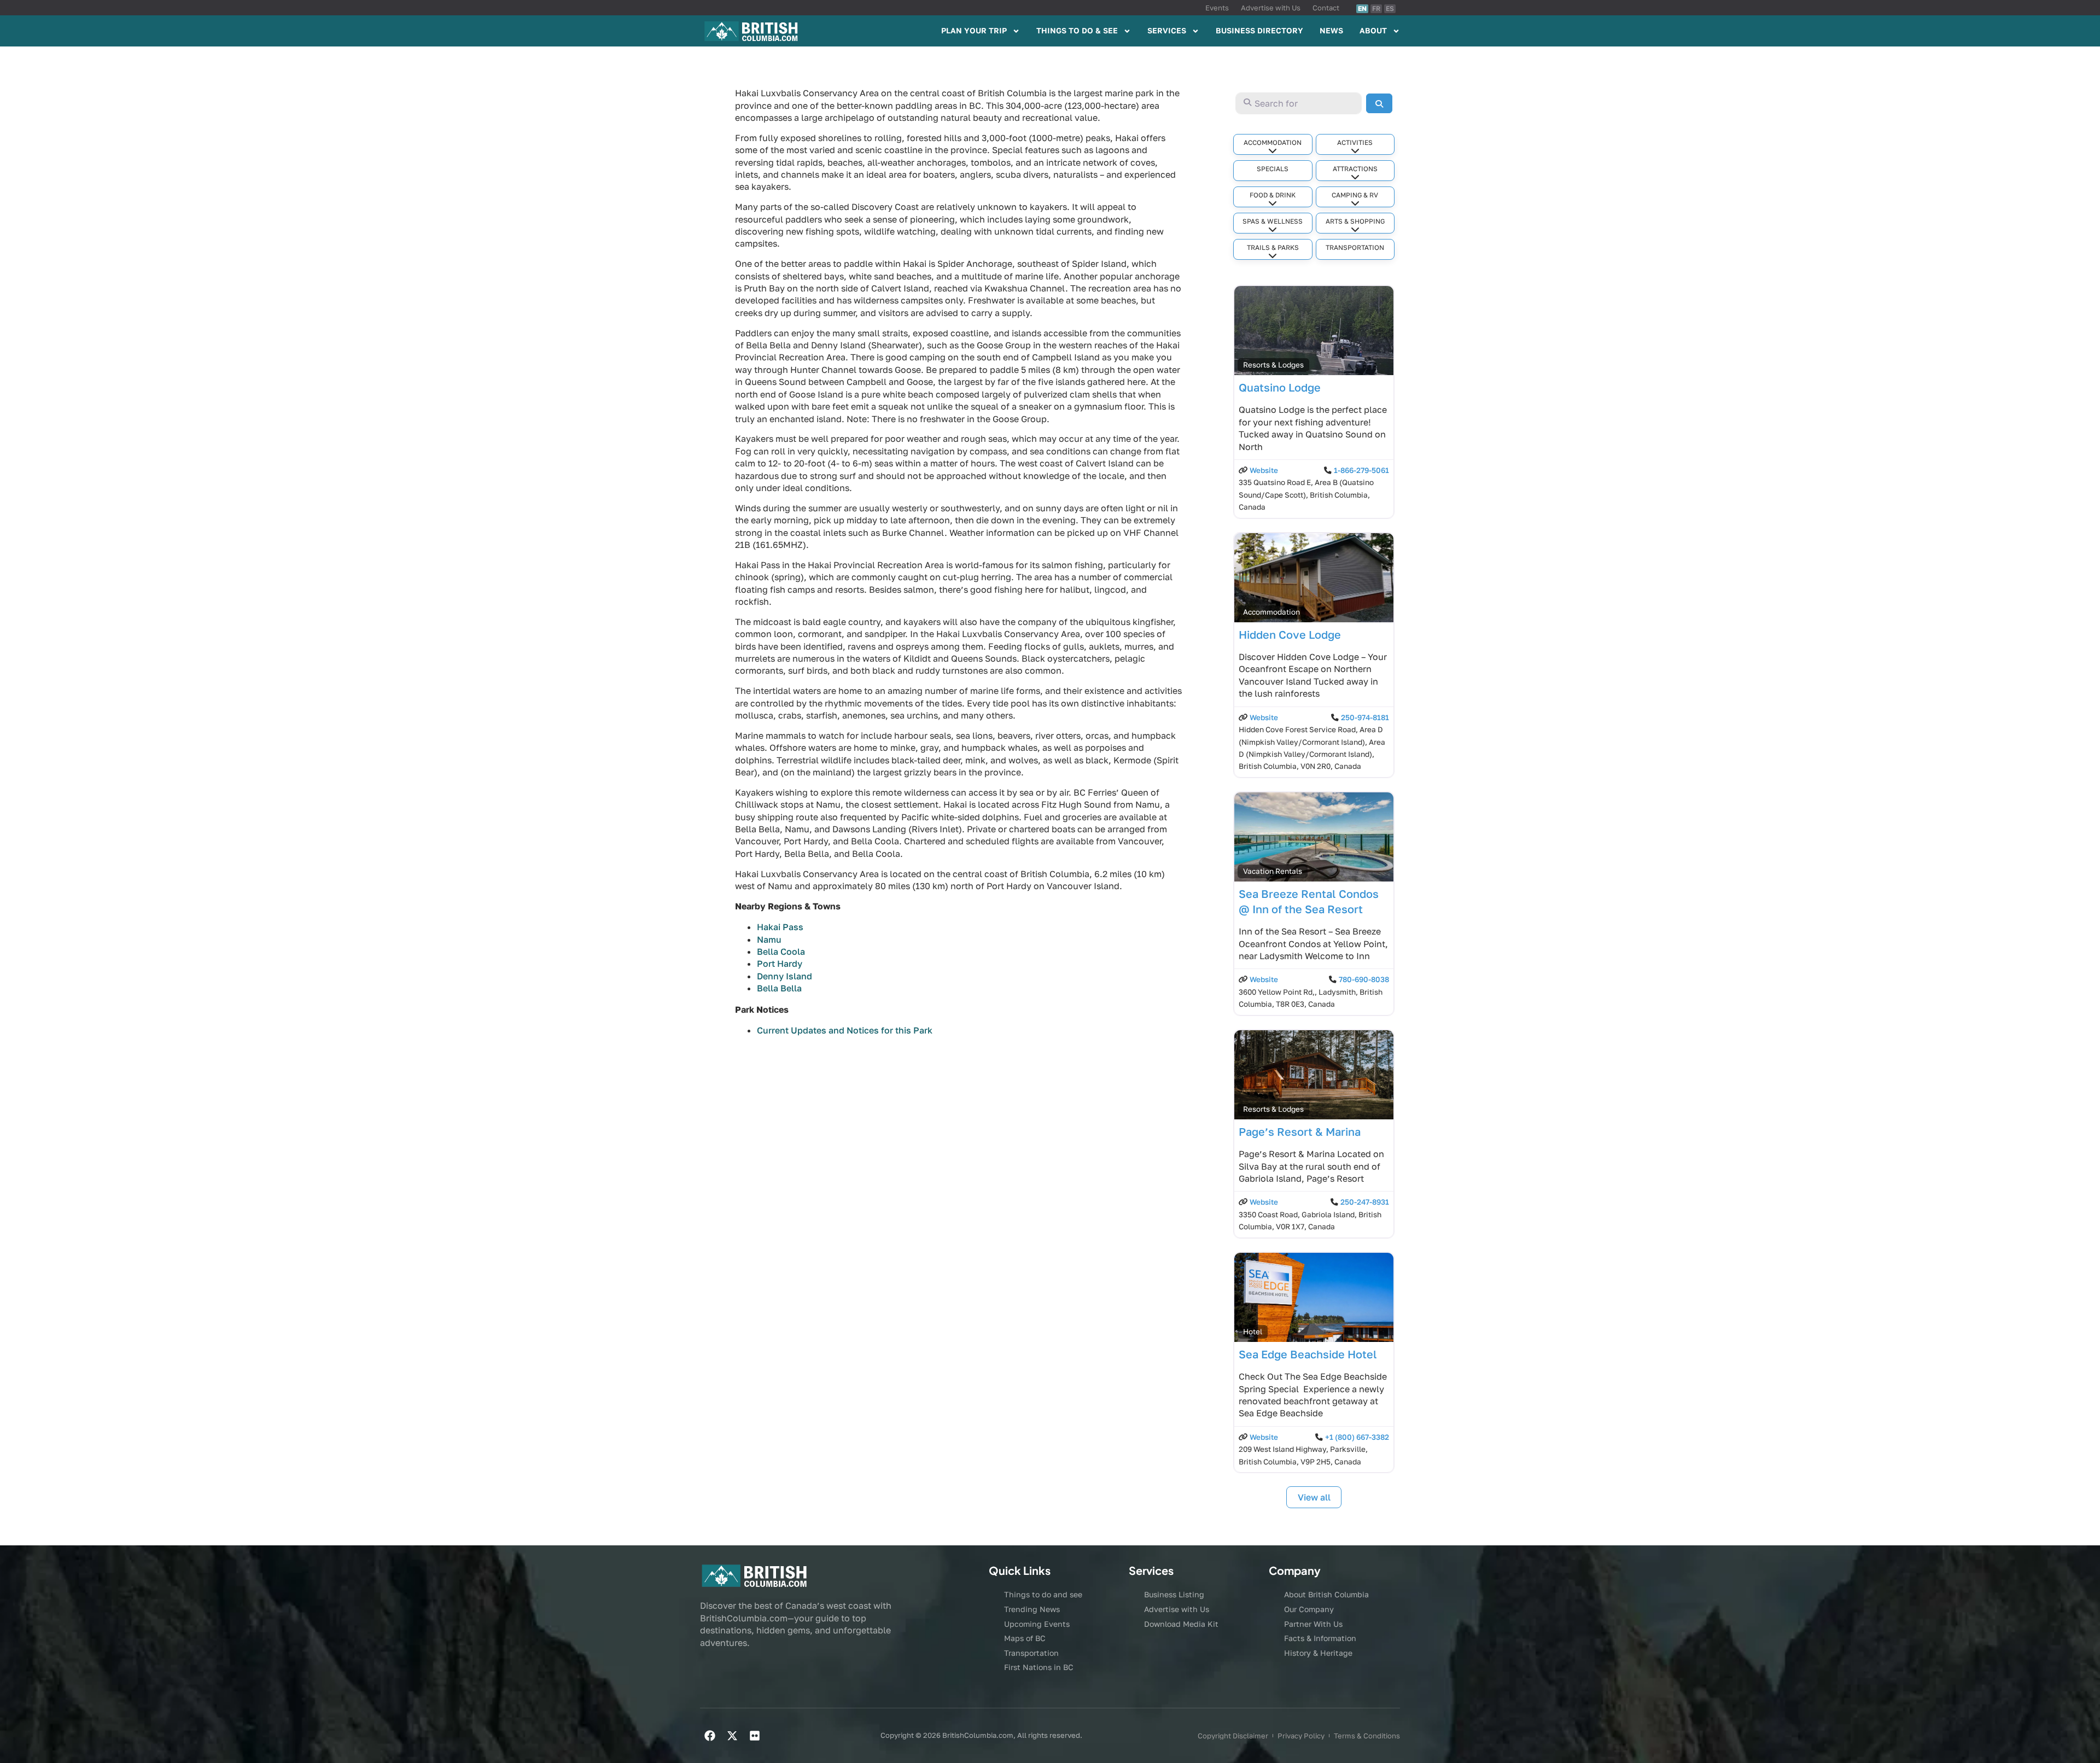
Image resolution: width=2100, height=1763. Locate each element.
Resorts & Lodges (1273, 365)
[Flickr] (755, 1736)
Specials (1273, 169)
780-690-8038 (1364, 979)
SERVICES (1167, 30)
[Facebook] (710, 1736)
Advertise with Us (1271, 8)
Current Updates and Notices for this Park (845, 1030)
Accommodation (1273, 142)
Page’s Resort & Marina (1300, 1131)
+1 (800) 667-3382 (1357, 1437)
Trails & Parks (1273, 247)
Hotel (1253, 1332)
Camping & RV (1355, 195)
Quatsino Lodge (1280, 387)
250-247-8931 (1365, 1202)
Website (1264, 470)
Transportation (1355, 247)
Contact (1326, 8)
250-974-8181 (1365, 717)
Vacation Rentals (1273, 871)
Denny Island (784, 976)
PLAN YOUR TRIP (974, 30)
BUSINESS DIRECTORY (1259, 30)
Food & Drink (1273, 195)
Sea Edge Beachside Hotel (1308, 1354)
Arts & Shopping (1355, 221)
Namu (769, 939)
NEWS (1331, 30)
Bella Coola (781, 951)
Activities (1355, 142)
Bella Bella (779, 988)
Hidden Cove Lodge (1290, 634)
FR (1376, 8)
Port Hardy (780, 964)
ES (1390, 8)
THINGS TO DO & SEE (1077, 30)
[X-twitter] (732, 1736)
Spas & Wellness (1273, 221)
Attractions (1355, 169)
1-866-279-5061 (1361, 470)
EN (1362, 8)
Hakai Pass (780, 927)
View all (1314, 1497)
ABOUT (1373, 30)
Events (1217, 8)
